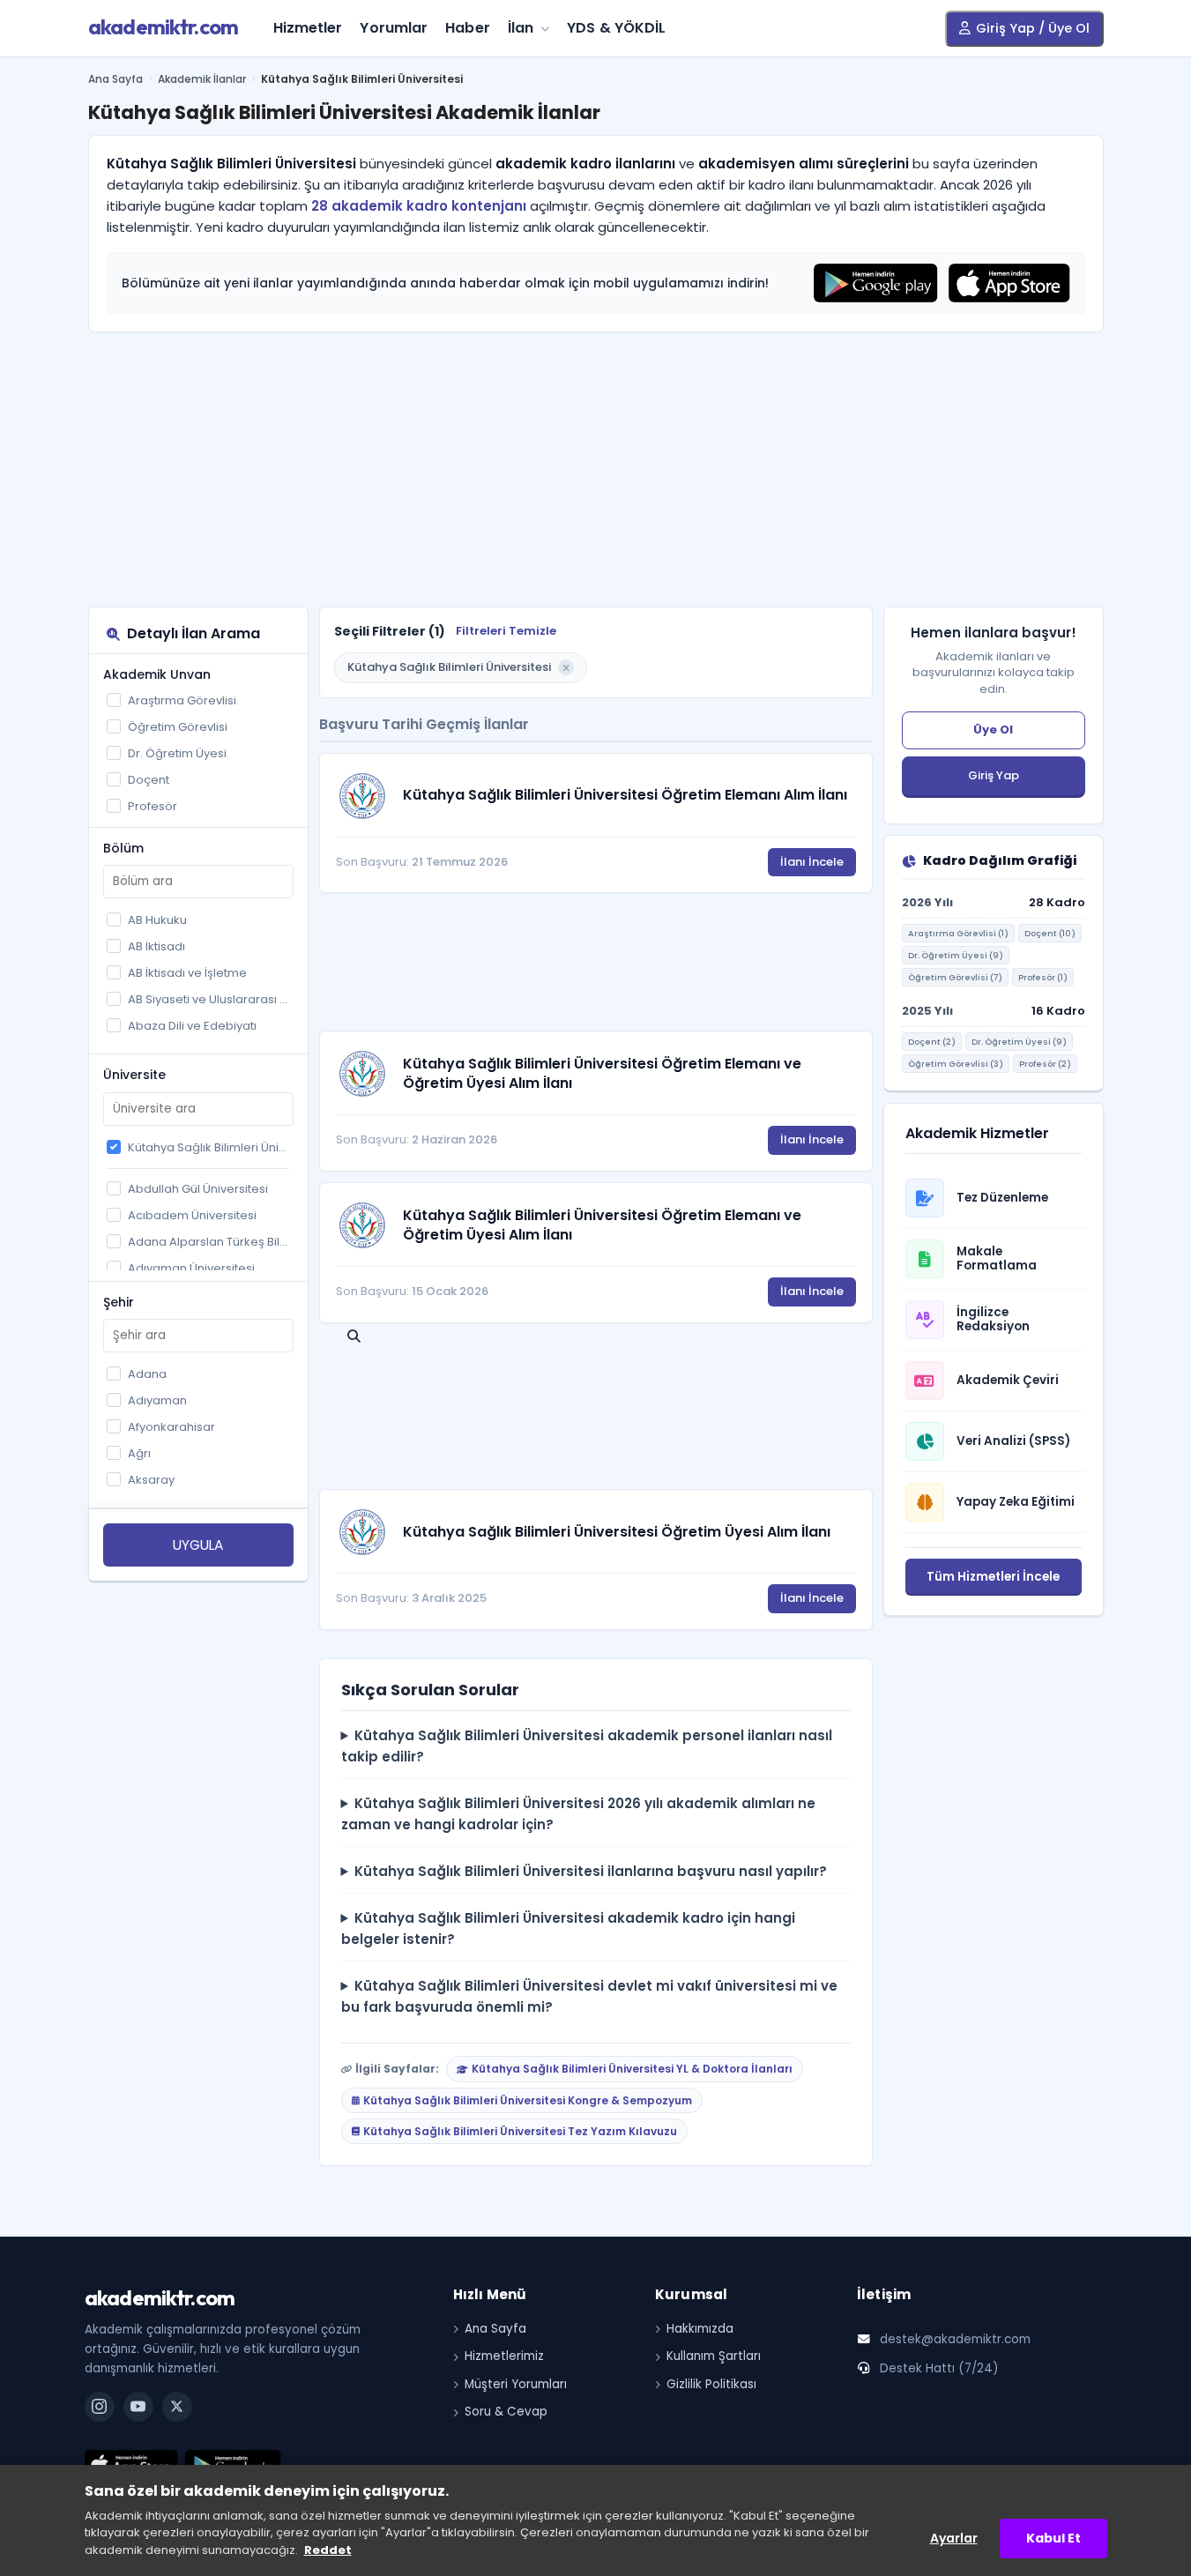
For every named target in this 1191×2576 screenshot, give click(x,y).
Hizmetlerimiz (504, 2356)
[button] (566, 667)
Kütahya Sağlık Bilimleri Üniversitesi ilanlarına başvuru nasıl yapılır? (591, 1871)
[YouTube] (138, 2407)
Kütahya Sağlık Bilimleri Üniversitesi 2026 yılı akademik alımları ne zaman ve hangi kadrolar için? (579, 1814)
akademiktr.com (164, 26)
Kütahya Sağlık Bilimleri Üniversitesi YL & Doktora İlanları (632, 2069)
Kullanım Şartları (714, 2356)
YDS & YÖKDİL (616, 28)
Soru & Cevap (506, 2412)
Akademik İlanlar (202, 79)
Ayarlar (954, 2538)
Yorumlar (394, 28)
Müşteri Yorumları (516, 2384)
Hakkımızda (700, 2329)
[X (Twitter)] (177, 2407)
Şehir (119, 1302)
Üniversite (134, 1075)
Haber (468, 28)
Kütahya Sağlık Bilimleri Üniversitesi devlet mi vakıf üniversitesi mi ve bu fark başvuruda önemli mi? (590, 1996)
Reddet (328, 2550)
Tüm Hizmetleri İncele (993, 1577)
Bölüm (123, 848)
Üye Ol (993, 730)
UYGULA (198, 1545)
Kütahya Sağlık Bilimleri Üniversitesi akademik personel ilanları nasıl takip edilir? (587, 1746)
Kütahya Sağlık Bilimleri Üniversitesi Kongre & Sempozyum (528, 2100)
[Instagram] (100, 2407)
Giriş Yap (994, 775)
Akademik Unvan (157, 674)
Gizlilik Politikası (711, 2384)
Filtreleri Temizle (506, 631)
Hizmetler (308, 28)
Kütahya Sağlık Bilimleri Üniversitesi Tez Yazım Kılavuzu (520, 2131)
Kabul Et (1053, 2538)
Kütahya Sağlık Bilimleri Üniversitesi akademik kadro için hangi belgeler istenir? (569, 1928)
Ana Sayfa (115, 79)
